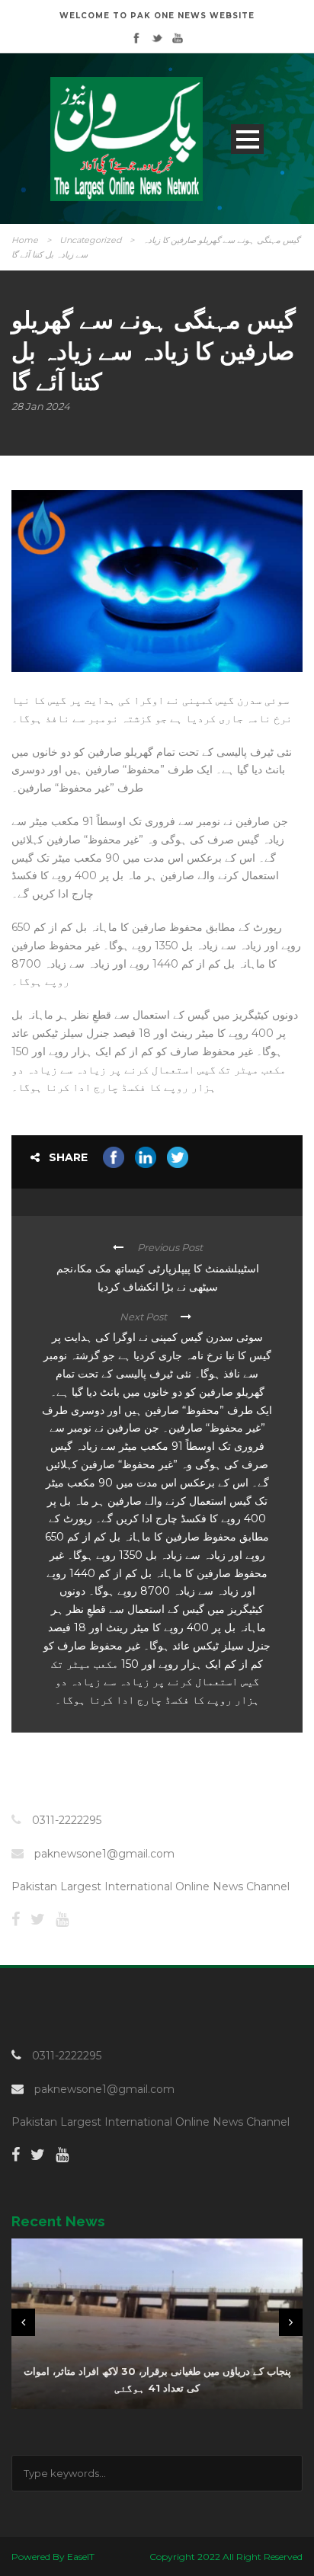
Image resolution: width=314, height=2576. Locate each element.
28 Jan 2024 (41, 406)
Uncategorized (90, 240)
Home (25, 240)
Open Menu (247, 139)
